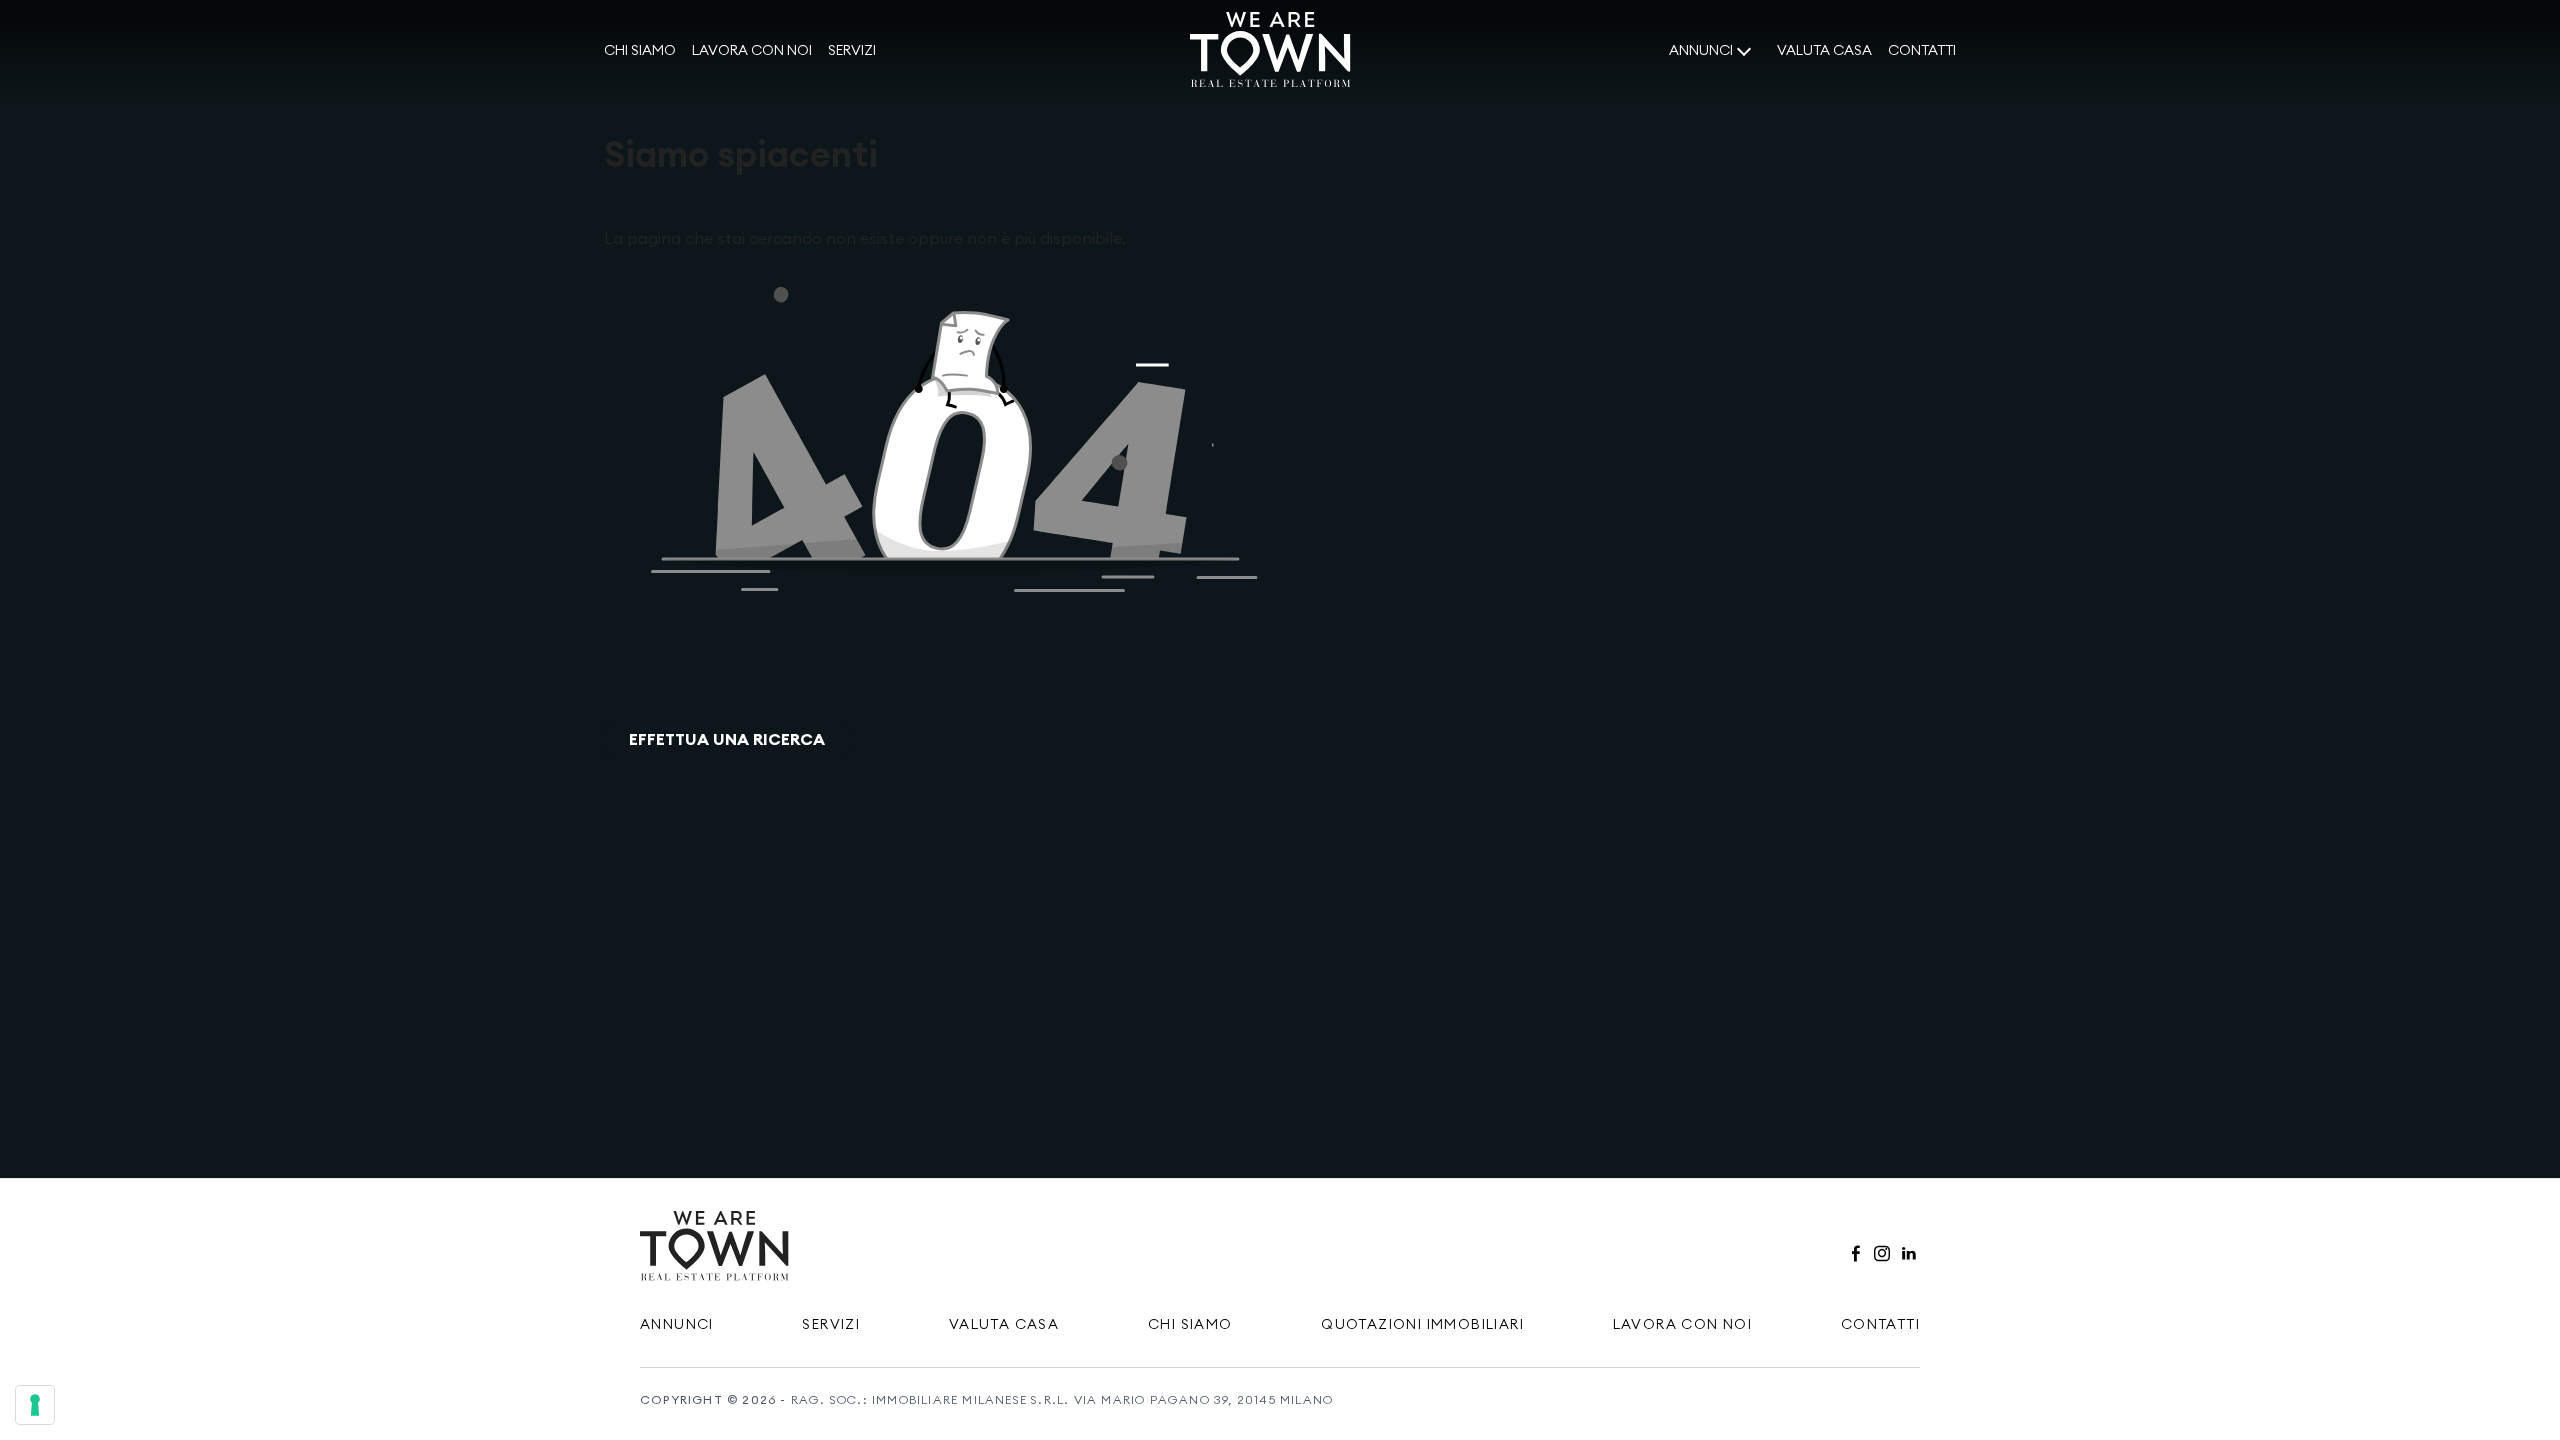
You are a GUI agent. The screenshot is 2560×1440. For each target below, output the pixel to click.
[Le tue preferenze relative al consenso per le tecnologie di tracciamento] (35, 1405)
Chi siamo (640, 50)
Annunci (1701, 50)
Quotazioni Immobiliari (1422, 1324)
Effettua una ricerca (727, 739)
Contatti (1922, 50)
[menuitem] (640, 51)
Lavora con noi (752, 50)
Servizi (852, 50)
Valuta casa (1824, 50)
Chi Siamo (1190, 1324)
